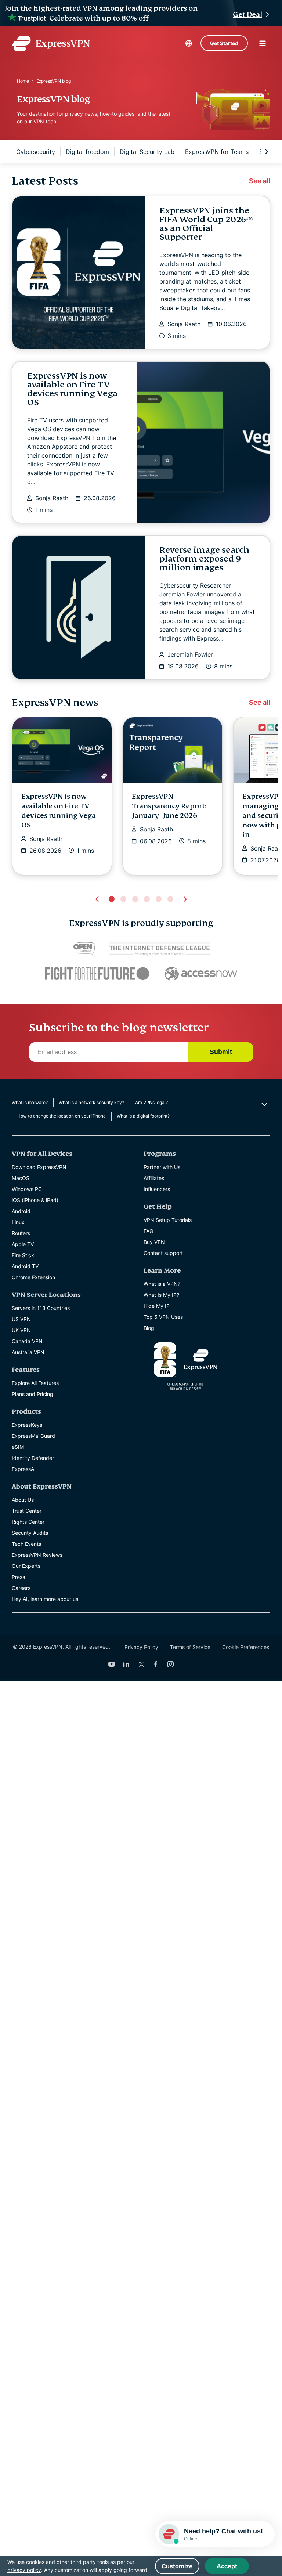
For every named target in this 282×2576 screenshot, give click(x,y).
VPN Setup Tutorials (168, 1220)
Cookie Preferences (246, 1647)
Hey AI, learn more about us (45, 1599)
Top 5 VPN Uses (163, 1317)
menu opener (263, 43)
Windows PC (27, 1189)
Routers (21, 1233)
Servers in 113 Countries (41, 1308)
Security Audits (30, 1533)
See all (260, 181)
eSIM (18, 1447)
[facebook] (156, 1664)
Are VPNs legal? (151, 1102)
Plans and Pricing (32, 1394)
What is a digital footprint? (143, 1116)
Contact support (163, 1253)
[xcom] (141, 1664)
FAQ (149, 1231)
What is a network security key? (91, 1102)
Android (21, 1211)
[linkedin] (126, 1664)
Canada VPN (27, 1341)
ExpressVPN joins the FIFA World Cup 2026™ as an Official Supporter (206, 224)
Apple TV (23, 1244)
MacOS (21, 1178)
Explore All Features (35, 1383)
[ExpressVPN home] (51, 43)
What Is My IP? (161, 1295)
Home (23, 81)
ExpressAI (24, 1469)
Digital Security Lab (147, 152)
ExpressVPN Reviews (37, 1555)
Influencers (157, 1189)
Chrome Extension (33, 1277)
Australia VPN (28, 1352)
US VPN (21, 1319)
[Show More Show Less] (263, 1104)
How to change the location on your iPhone (62, 1116)
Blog (149, 1328)
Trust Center (27, 1511)
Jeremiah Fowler (190, 654)
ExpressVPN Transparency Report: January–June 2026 (169, 806)
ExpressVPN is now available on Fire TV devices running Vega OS (72, 389)
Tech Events (26, 1544)
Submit (221, 1052)
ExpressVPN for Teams (217, 152)
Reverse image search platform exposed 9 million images (204, 559)
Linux (18, 1222)
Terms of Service (190, 1647)
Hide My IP (157, 1306)
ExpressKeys (27, 1425)
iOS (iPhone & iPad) (35, 1200)
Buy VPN (154, 1242)
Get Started (224, 43)
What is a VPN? (162, 1284)
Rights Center (28, 1522)
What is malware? (30, 1102)
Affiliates (154, 1178)
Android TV (25, 1266)
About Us (23, 1500)
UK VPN (21, 1330)
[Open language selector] (189, 43)
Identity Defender (33, 1458)
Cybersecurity (36, 152)
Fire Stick (23, 1255)
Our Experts (26, 1566)
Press (18, 1577)
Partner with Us (162, 1167)
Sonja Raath (184, 324)
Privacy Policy (141, 1647)
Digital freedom (87, 152)
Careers (21, 1588)
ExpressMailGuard (33, 1436)
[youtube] (112, 1664)
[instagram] (170, 1664)
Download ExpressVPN (39, 1167)
